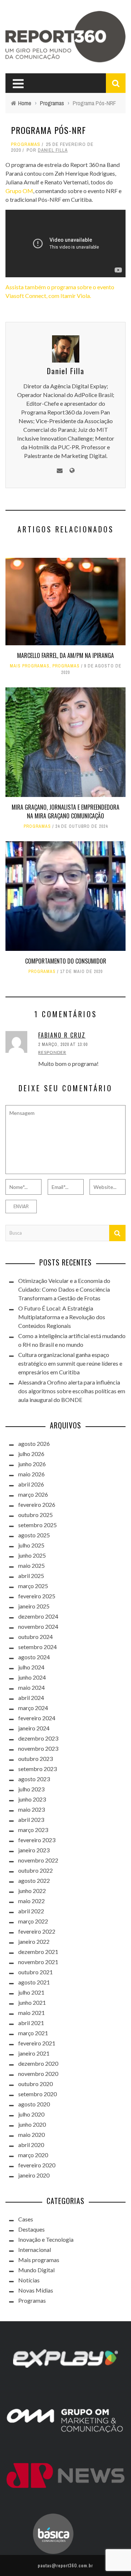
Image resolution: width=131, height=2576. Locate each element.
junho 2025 (32, 1555)
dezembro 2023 (38, 1738)
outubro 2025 (35, 1515)
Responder (52, 1052)
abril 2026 (31, 1484)
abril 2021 (31, 2023)
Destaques (31, 2229)
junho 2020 (32, 2124)
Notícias (29, 2280)
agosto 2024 (34, 1657)
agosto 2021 (34, 1982)
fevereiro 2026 (37, 1504)
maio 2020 (31, 2135)
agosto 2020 (34, 2104)
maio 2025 (31, 1565)
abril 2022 (31, 1911)
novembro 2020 (38, 2074)
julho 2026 (31, 1454)
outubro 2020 (35, 2084)
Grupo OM (19, 191)
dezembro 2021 (38, 1952)
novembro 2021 (38, 1962)
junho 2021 (32, 2002)
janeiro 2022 (34, 1941)
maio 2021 (31, 2013)
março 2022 (33, 1921)
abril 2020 (31, 2145)
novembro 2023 (38, 1748)
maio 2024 (31, 1687)
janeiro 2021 (34, 2053)
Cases (26, 2219)
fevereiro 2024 (37, 1718)
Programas (26, 144)
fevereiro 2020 (37, 2165)
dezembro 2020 (38, 2063)
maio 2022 (31, 1901)
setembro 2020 (37, 2094)
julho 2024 (31, 1667)
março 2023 (33, 1830)
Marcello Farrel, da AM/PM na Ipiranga (65, 655)
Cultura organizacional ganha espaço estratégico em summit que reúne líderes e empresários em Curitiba (70, 1363)
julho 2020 (31, 2114)
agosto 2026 (34, 1444)
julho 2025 (31, 1545)
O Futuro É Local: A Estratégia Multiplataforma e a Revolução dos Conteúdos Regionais (62, 1317)
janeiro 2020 (34, 2175)
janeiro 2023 (34, 1850)
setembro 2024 (37, 1647)
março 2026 (33, 1494)
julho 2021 (31, 1992)
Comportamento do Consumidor (66, 961)
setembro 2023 (37, 1769)
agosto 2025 (34, 1535)
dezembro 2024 (38, 1616)
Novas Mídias (36, 2290)
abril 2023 (31, 1819)
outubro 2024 (35, 1637)
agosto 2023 (34, 1779)
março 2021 (33, 2033)
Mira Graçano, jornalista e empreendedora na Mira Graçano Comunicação (65, 811)
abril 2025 (31, 1576)
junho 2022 (32, 1891)
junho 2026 (32, 1464)
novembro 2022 (38, 1860)
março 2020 (33, 2155)
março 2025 (33, 1586)
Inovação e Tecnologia (46, 2239)
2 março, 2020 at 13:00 (63, 1044)
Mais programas (30, 666)
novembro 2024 (38, 1626)
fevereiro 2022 (37, 1931)
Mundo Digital (36, 2270)
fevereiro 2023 (37, 1840)
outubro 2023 (35, 1759)
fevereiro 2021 (37, 2043)
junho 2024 (32, 1677)
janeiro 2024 (34, 1728)
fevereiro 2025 (37, 1596)
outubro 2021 (35, 1972)
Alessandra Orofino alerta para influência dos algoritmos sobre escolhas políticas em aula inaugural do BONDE (72, 1391)
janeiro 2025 (34, 1606)
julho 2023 (31, 1789)
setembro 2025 (37, 1525)
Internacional (35, 2250)
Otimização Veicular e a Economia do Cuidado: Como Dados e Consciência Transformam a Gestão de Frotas (64, 1289)
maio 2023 (31, 1809)
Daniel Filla (53, 150)
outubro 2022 (35, 1870)
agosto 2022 (34, 1880)
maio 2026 (31, 1474)
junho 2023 (32, 1799)
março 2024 (33, 1708)
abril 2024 (31, 1698)
